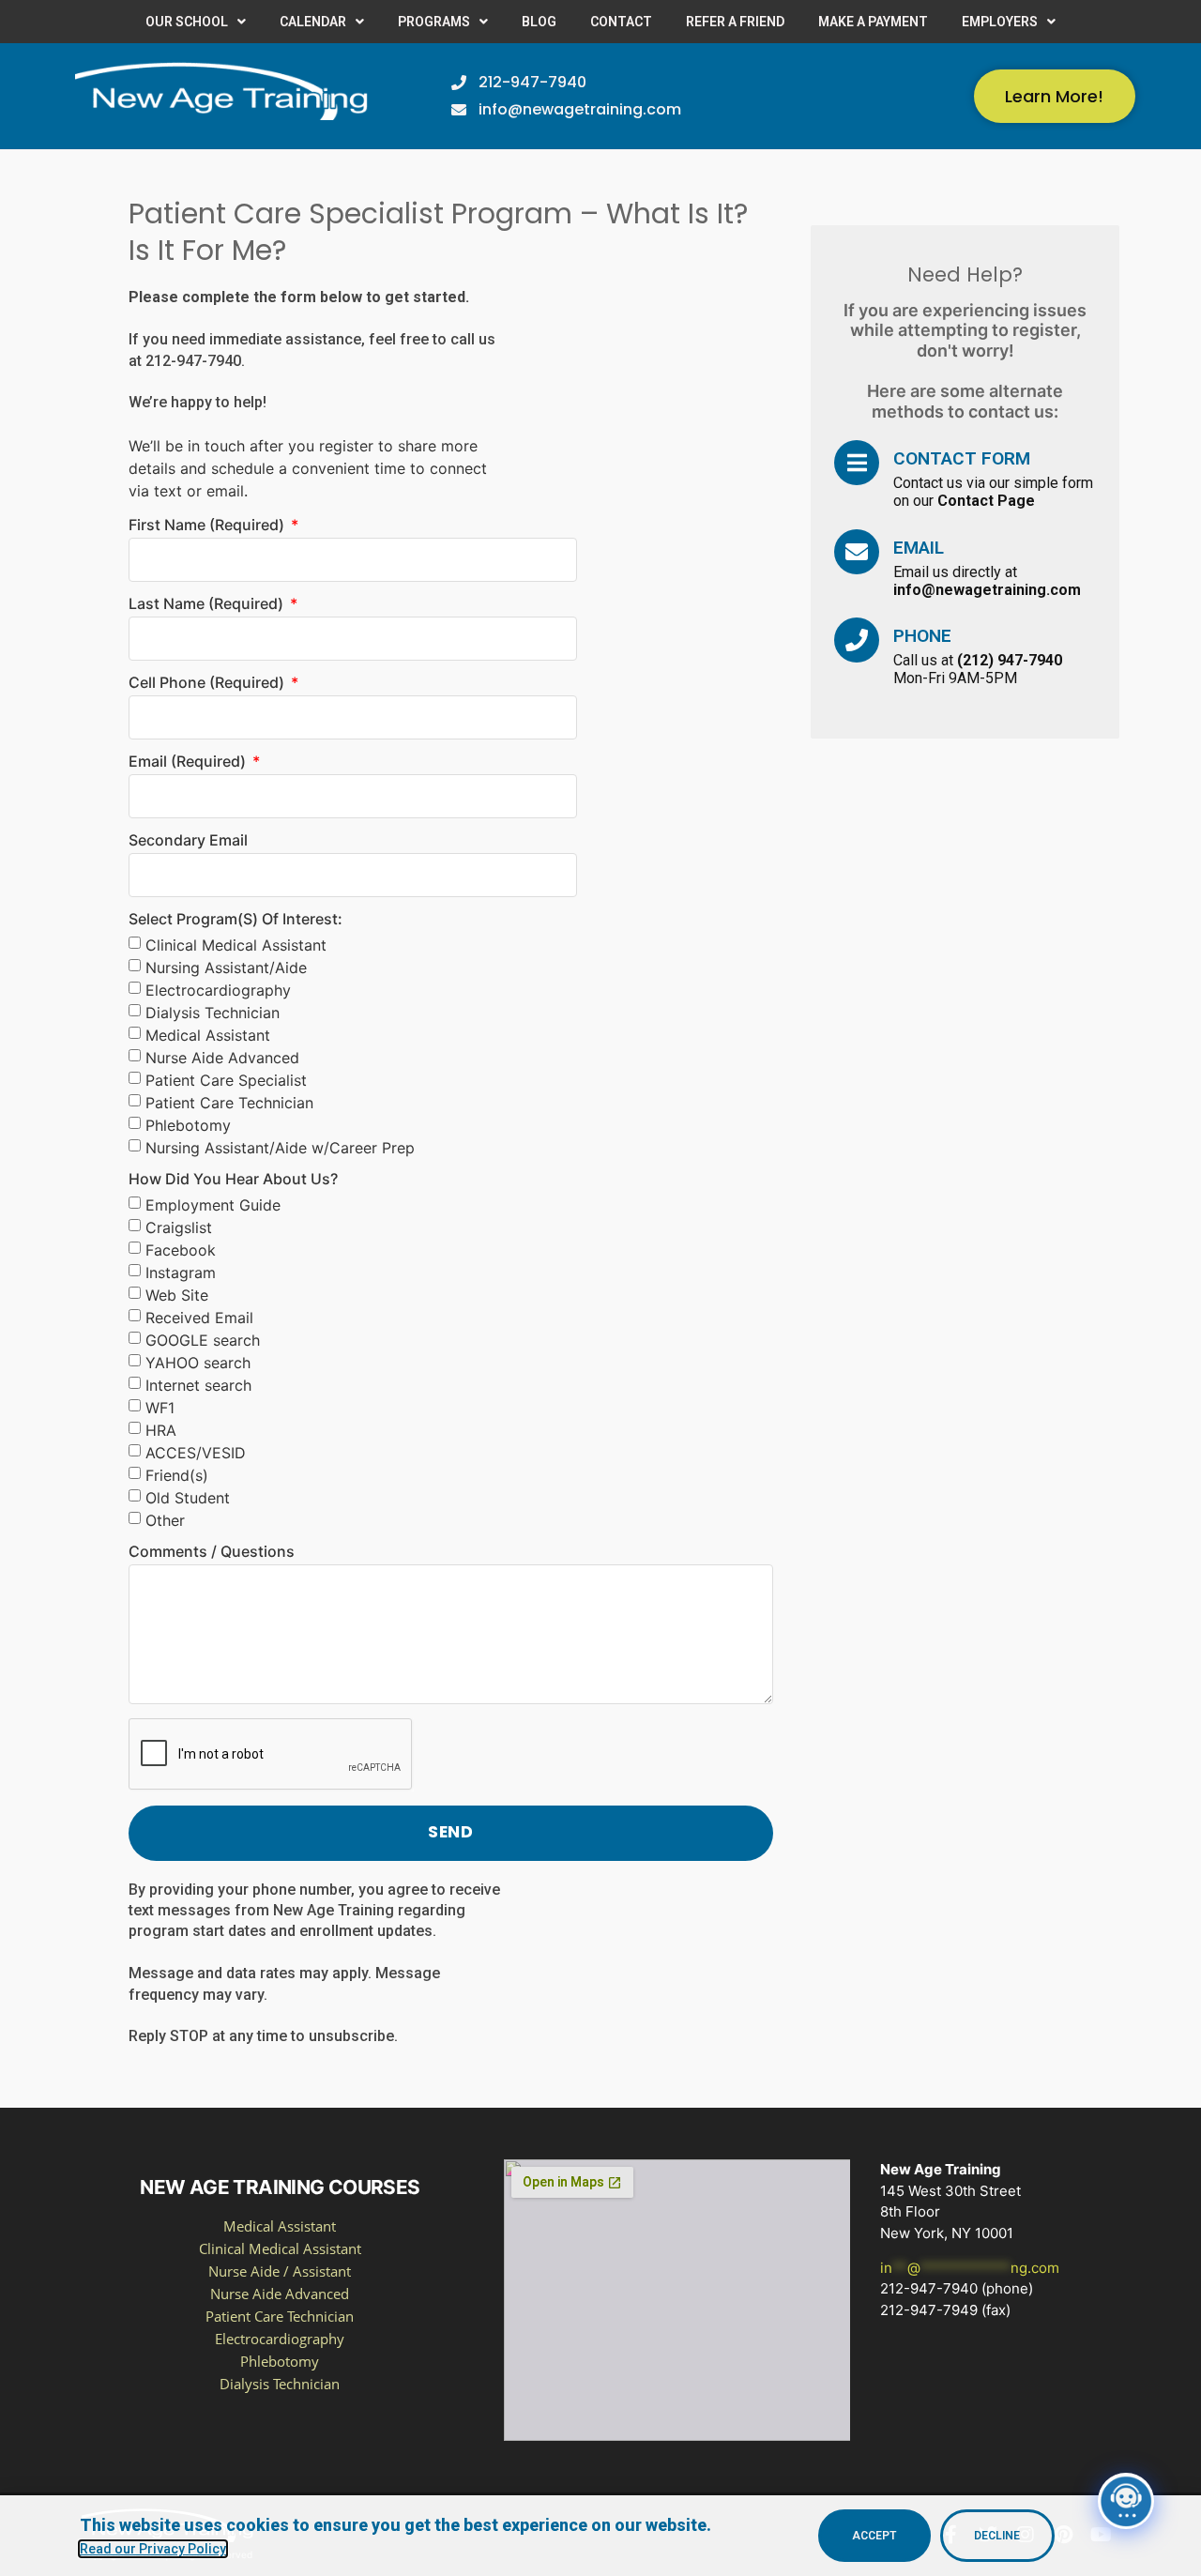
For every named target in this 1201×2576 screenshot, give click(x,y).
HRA (161, 1430)
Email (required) (189, 762)
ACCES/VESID (196, 1453)
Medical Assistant (208, 1035)
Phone (922, 636)
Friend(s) (177, 1475)
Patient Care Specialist (226, 1080)
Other (165, 1520)
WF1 (160, 1408)
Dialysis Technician (213, 1013)
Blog (539, 22)
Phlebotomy (188, 1125)
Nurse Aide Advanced (222, 1058)
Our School (187, 22)
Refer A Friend (735, 22)
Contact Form (962, 458)
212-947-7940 (193, 361)
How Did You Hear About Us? (233, 1180)
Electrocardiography (218, 990)
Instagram (181, 1273)
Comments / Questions (212, 1552)
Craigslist (179, 1227)
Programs (434, 22)
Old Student (188, 1498)
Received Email (199, 1318)
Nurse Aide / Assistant (280, 2271)
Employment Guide (213, 1205)
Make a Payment (873, 22)
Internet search (198, 1385)
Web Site (177, 1295)
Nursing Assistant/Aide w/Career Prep (280, 1148)
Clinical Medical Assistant (236, 945)
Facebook (181, 1250)
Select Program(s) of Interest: (236, 920)
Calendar (313, 22)
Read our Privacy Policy (153, 2549)
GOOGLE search (203, 1340)
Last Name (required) (208, 604)
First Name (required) (208, 526)
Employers (1000, 22)
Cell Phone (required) (208, 683)
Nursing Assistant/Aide (226, 968)
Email (919, 548)
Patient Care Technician (229, 1103)
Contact (621, 22)
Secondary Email (188, 841)
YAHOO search (198, 1363)
